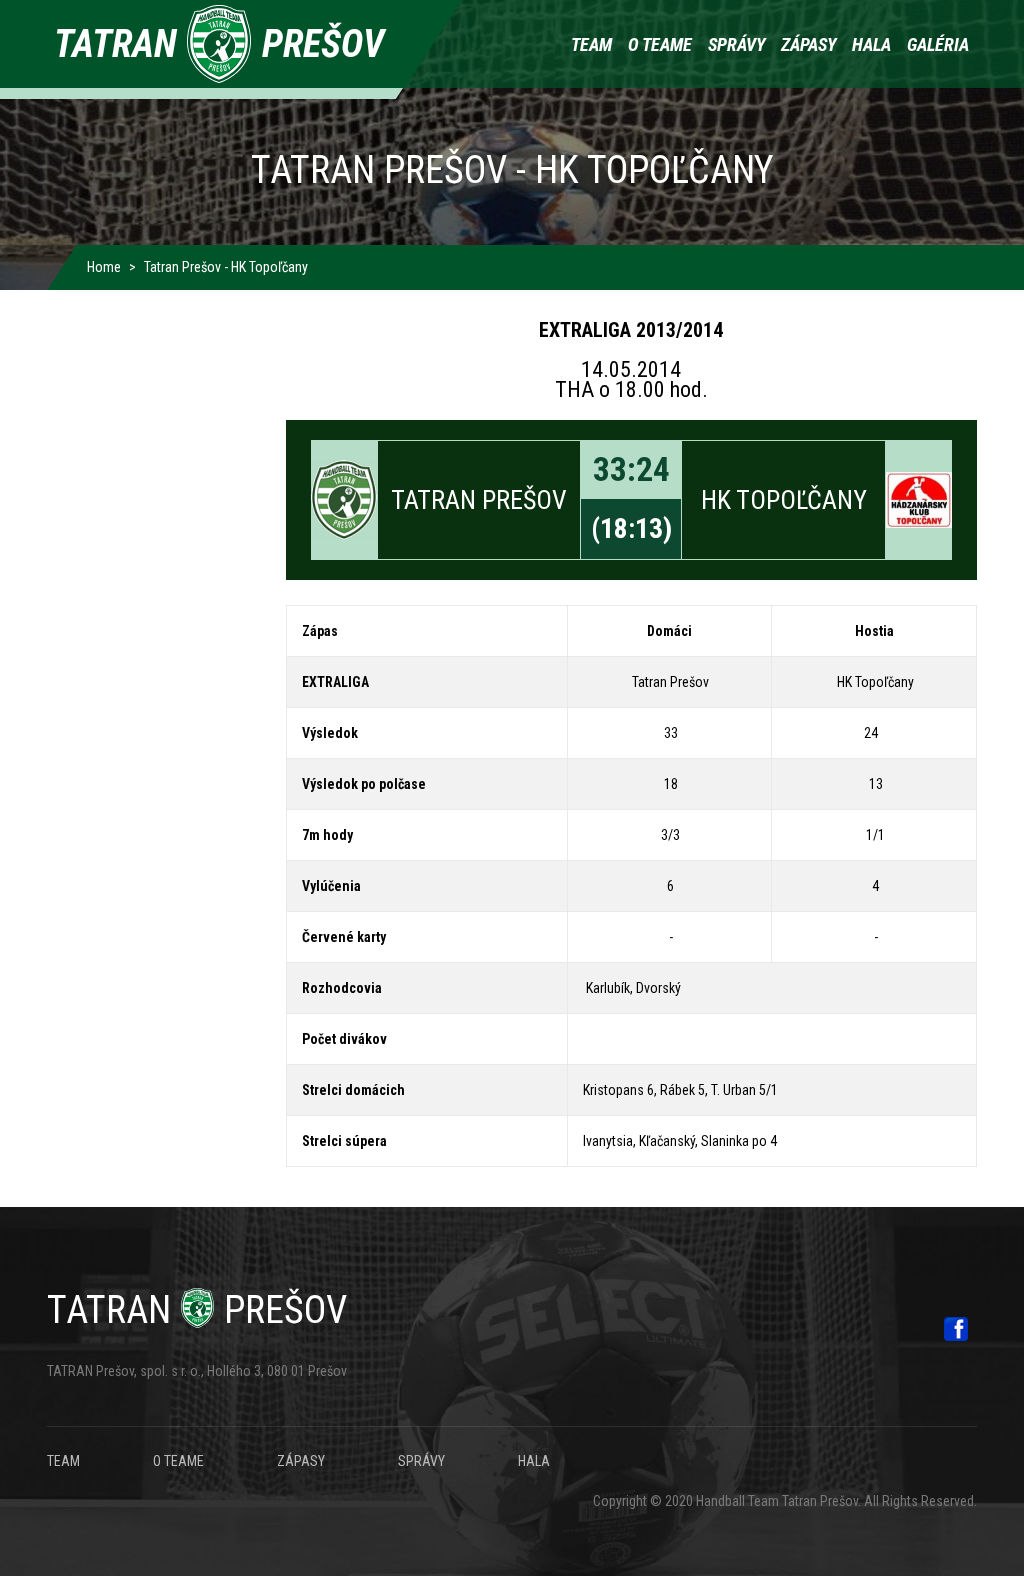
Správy (736, 44)
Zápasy (808, 44)
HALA (534, 1461)
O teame (660, 44)
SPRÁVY (421, 1461)
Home (104, 267)
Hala (871, 44)
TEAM (63, 1461)
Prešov (197, 1310)
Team (591, 44)
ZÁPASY (301, 1461)
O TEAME (178, 1461)
